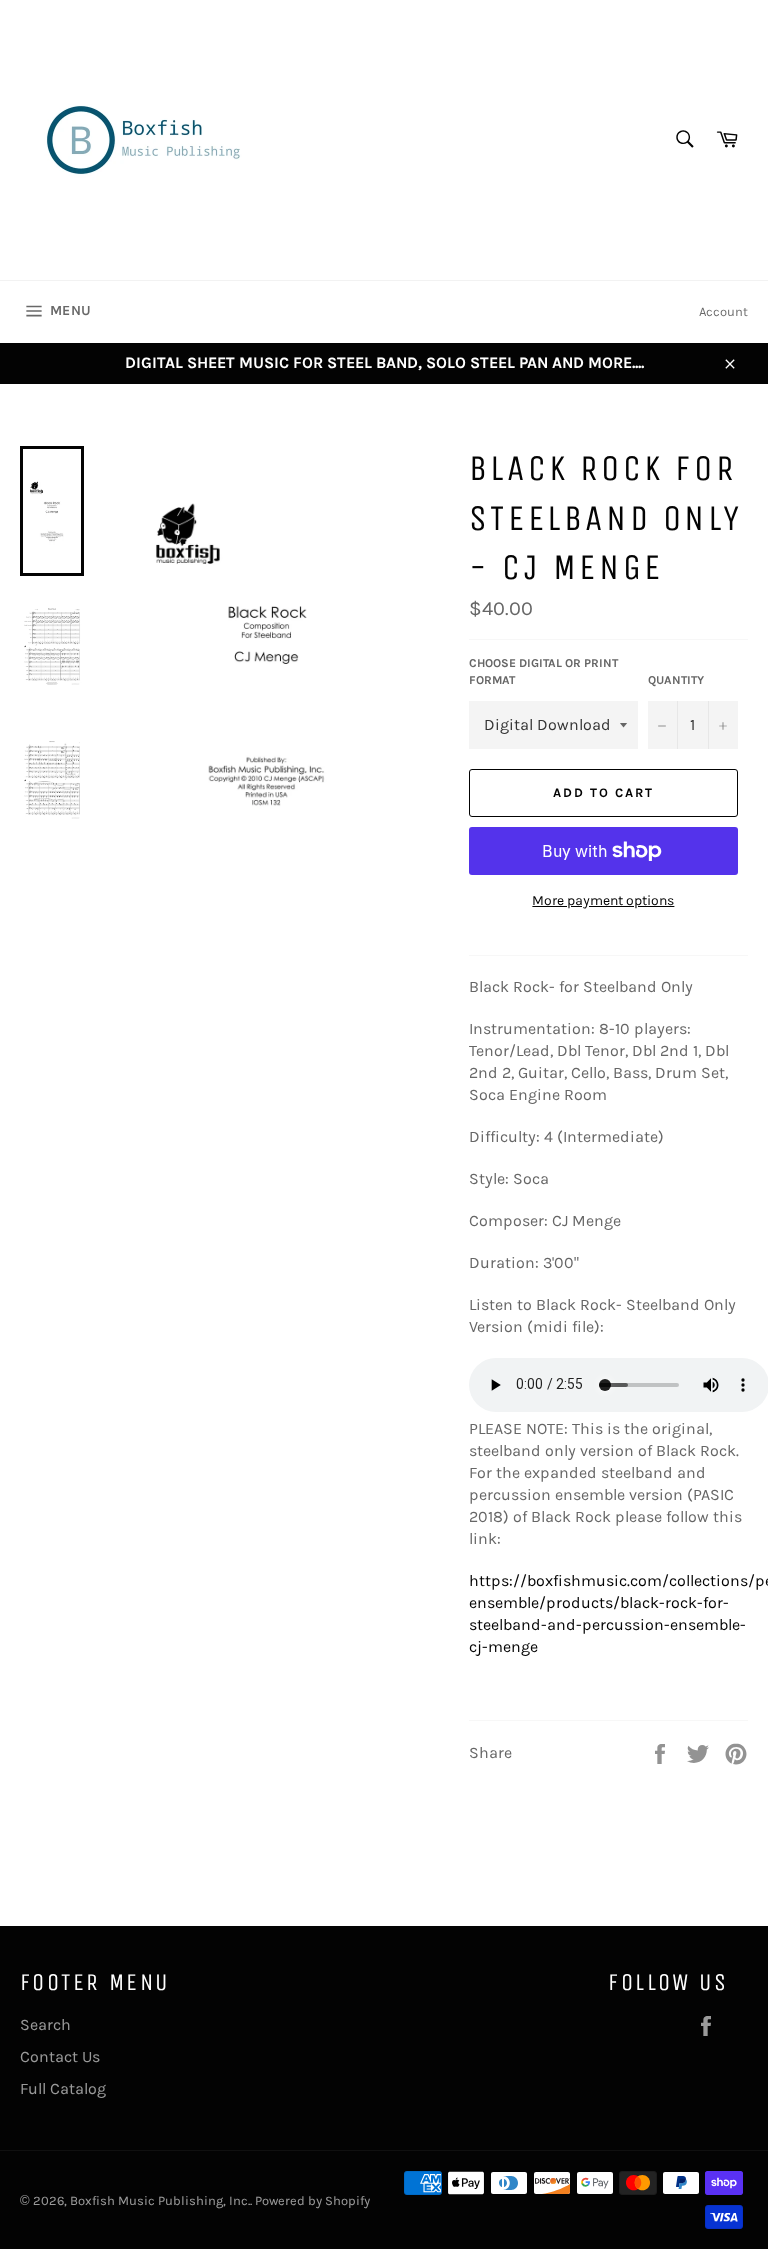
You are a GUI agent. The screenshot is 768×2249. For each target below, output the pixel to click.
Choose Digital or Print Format (543, 671)
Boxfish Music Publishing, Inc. (160, 2200)
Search (45, 2024)
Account (723, 311)
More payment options (603, 900)
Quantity (676, 680)
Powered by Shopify (312, 2200)
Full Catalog (63, 2088)
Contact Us (60, 2056)
